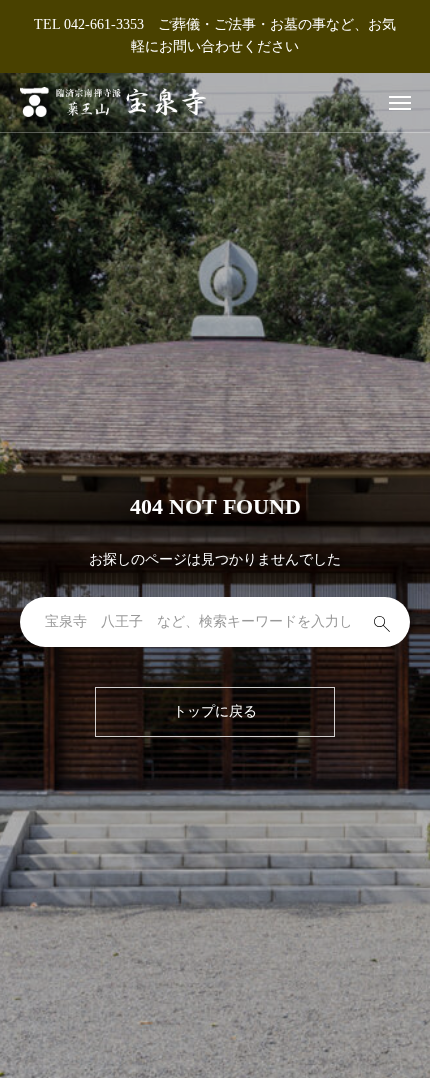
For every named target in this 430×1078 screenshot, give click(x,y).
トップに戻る (215, 711)
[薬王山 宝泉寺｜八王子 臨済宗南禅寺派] (113, 102)
